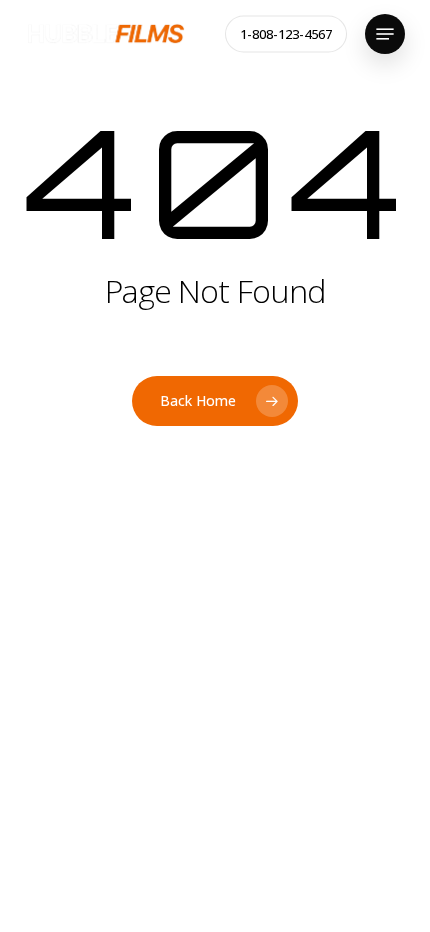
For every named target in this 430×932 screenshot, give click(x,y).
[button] (385, 34)
